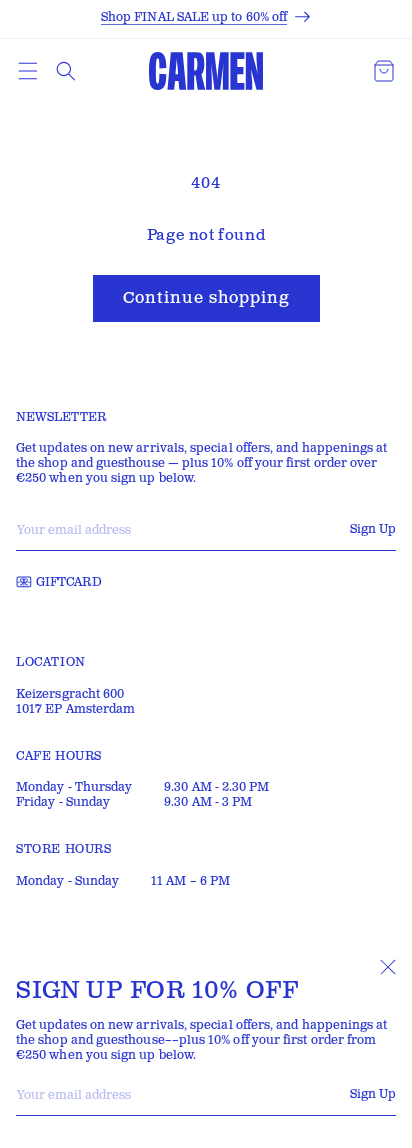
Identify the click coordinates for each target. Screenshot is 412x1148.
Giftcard (69, 582)
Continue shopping (206, 298)
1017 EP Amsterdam (75, 709)
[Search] (66, 71)
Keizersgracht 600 (70, 694)
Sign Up (373, 1094)
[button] (28, 71)
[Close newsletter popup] (388, 967)
